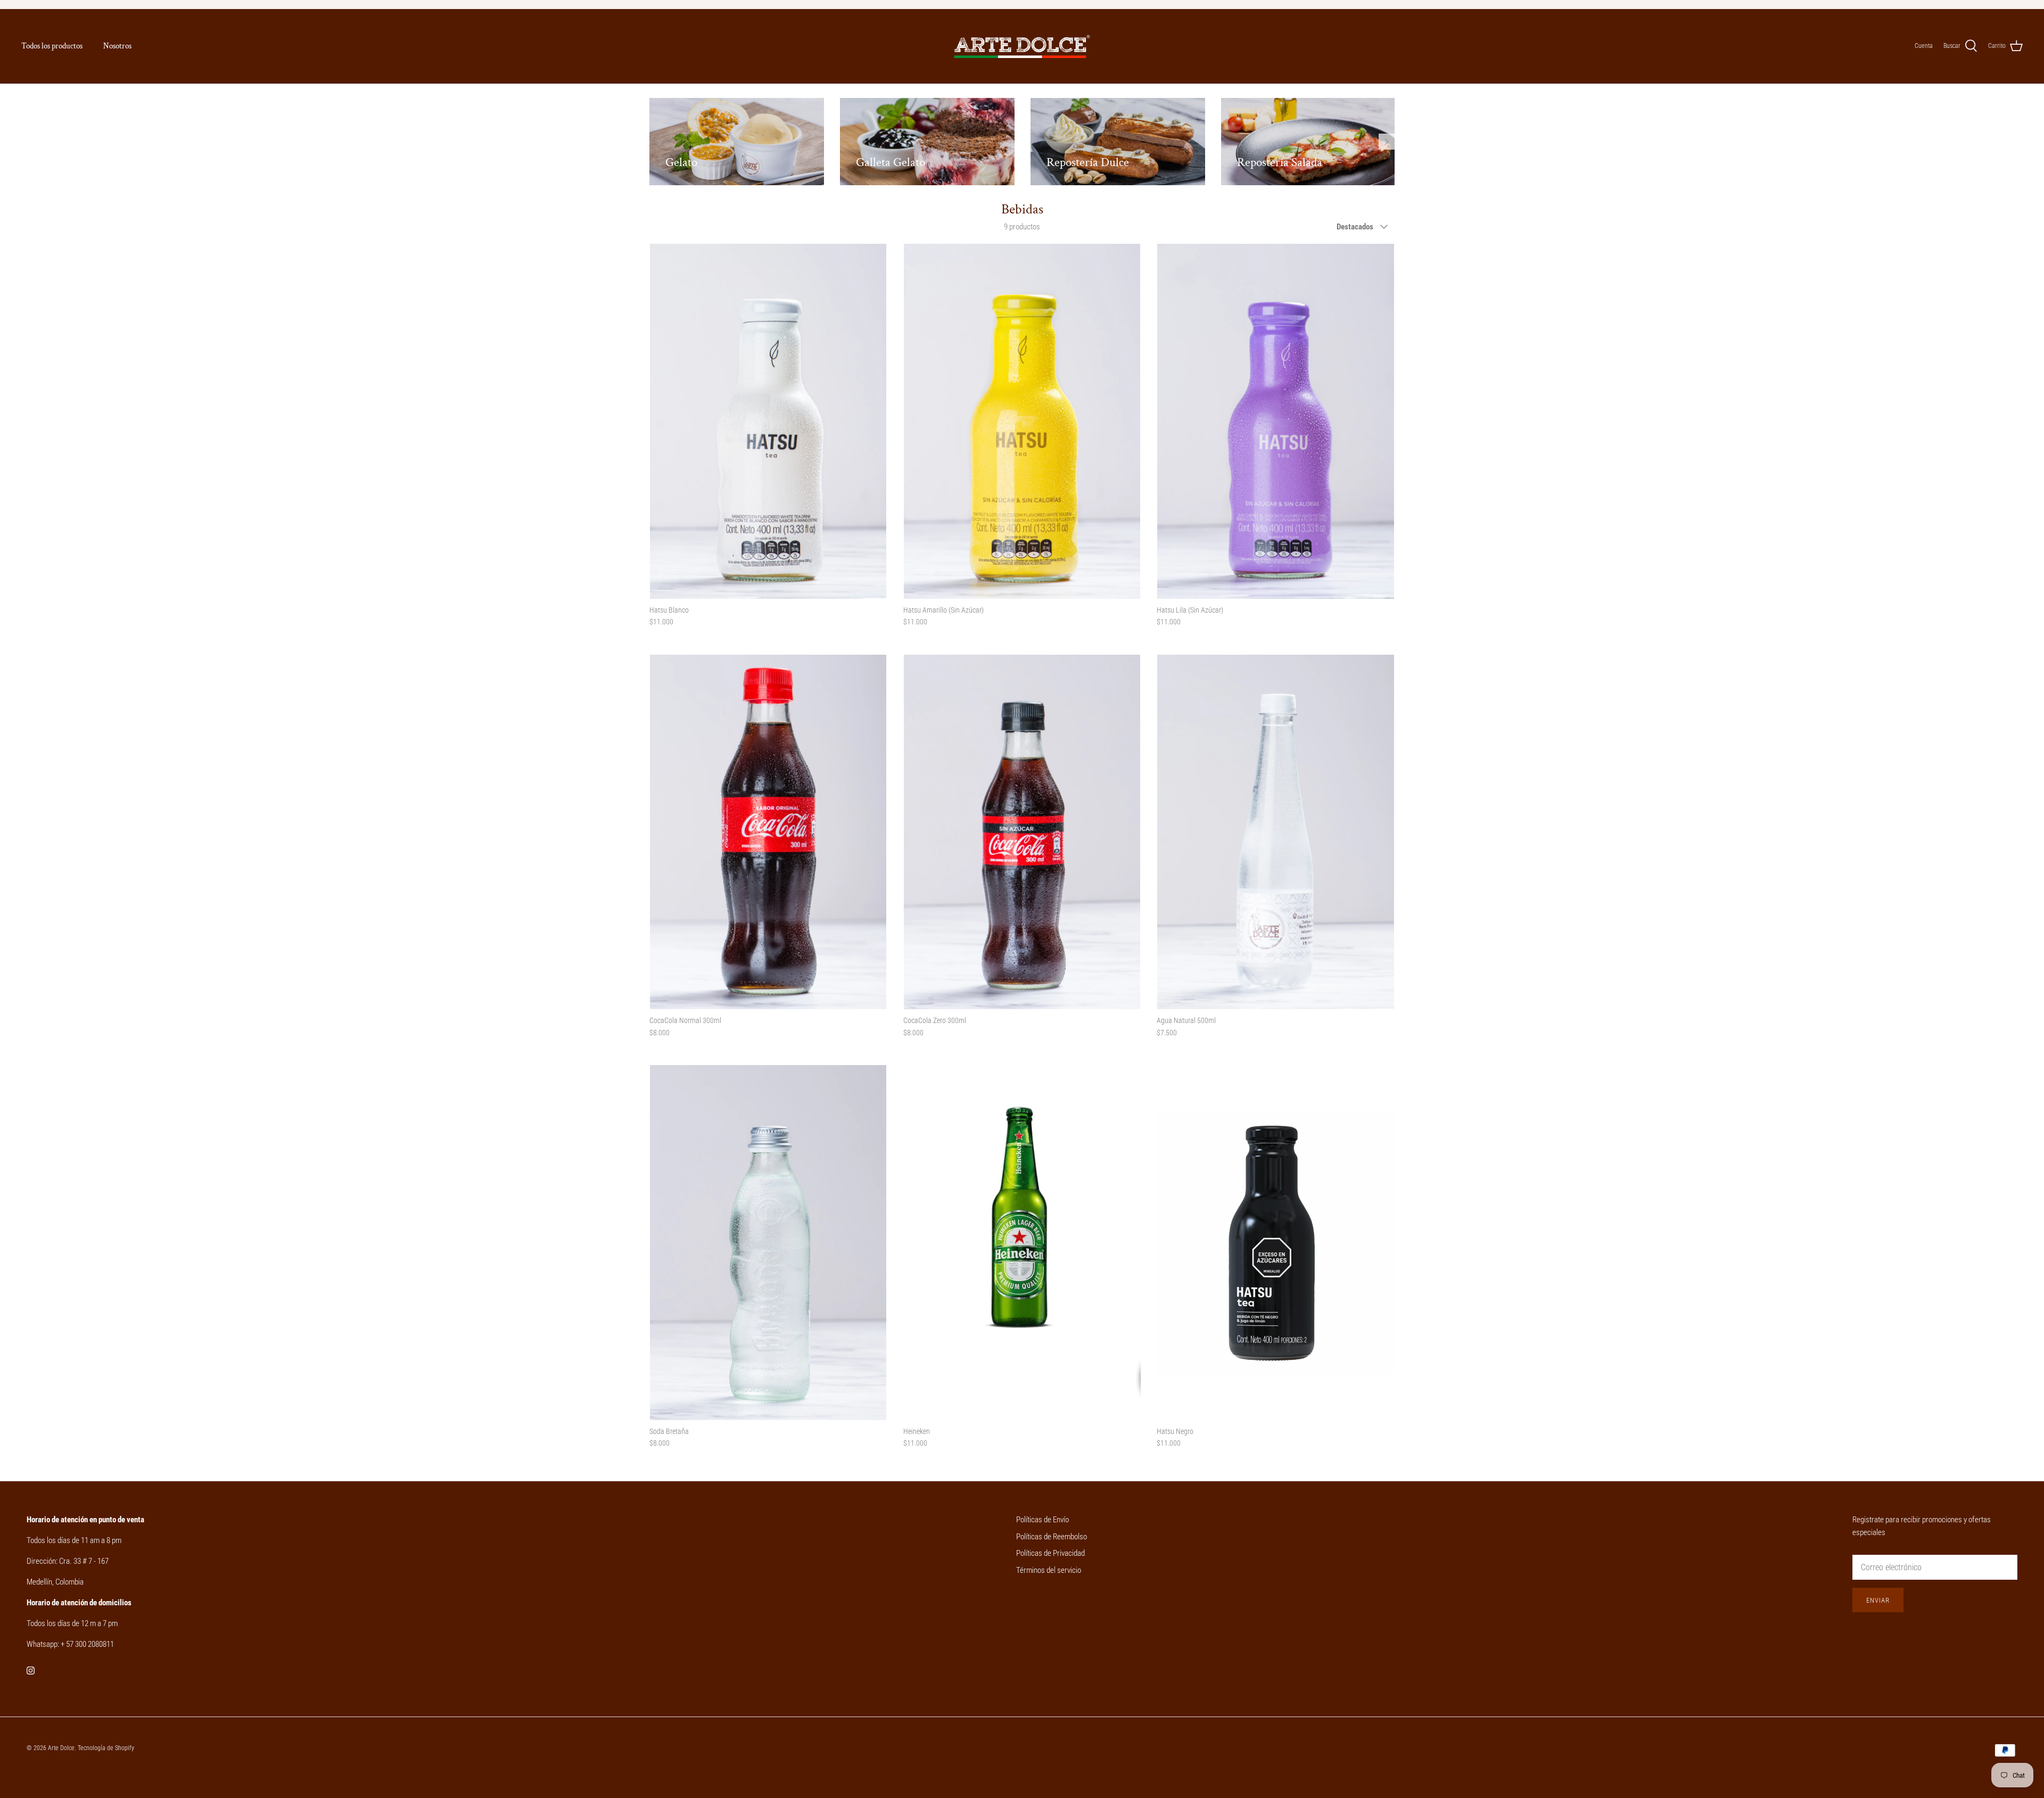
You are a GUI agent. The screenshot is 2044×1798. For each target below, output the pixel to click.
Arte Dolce (61, 1748)
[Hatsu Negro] (1276, 1243)
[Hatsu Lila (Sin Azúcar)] (1276, 421)
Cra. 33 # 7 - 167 (84, 1561)
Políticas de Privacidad (1050, 1553)
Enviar (1878, 1600)
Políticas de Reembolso (1052, 1537)
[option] (737, 142)
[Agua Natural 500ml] (1276, 832)
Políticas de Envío (1042, 1520)
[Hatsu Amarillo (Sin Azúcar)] (1022, 421)
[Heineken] (1022, 1243)
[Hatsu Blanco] (768, 421)
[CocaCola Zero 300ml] (1022, 832)
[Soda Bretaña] (768, 1243)
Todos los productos (52, 46)
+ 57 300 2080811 (87, 1644)
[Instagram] (31, 1671)
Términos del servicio (1049, 1570)
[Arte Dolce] (1022, 46)
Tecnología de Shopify (106, 1748)
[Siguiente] (1387, 142)
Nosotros (117, 46)
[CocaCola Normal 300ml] (768, 832)
